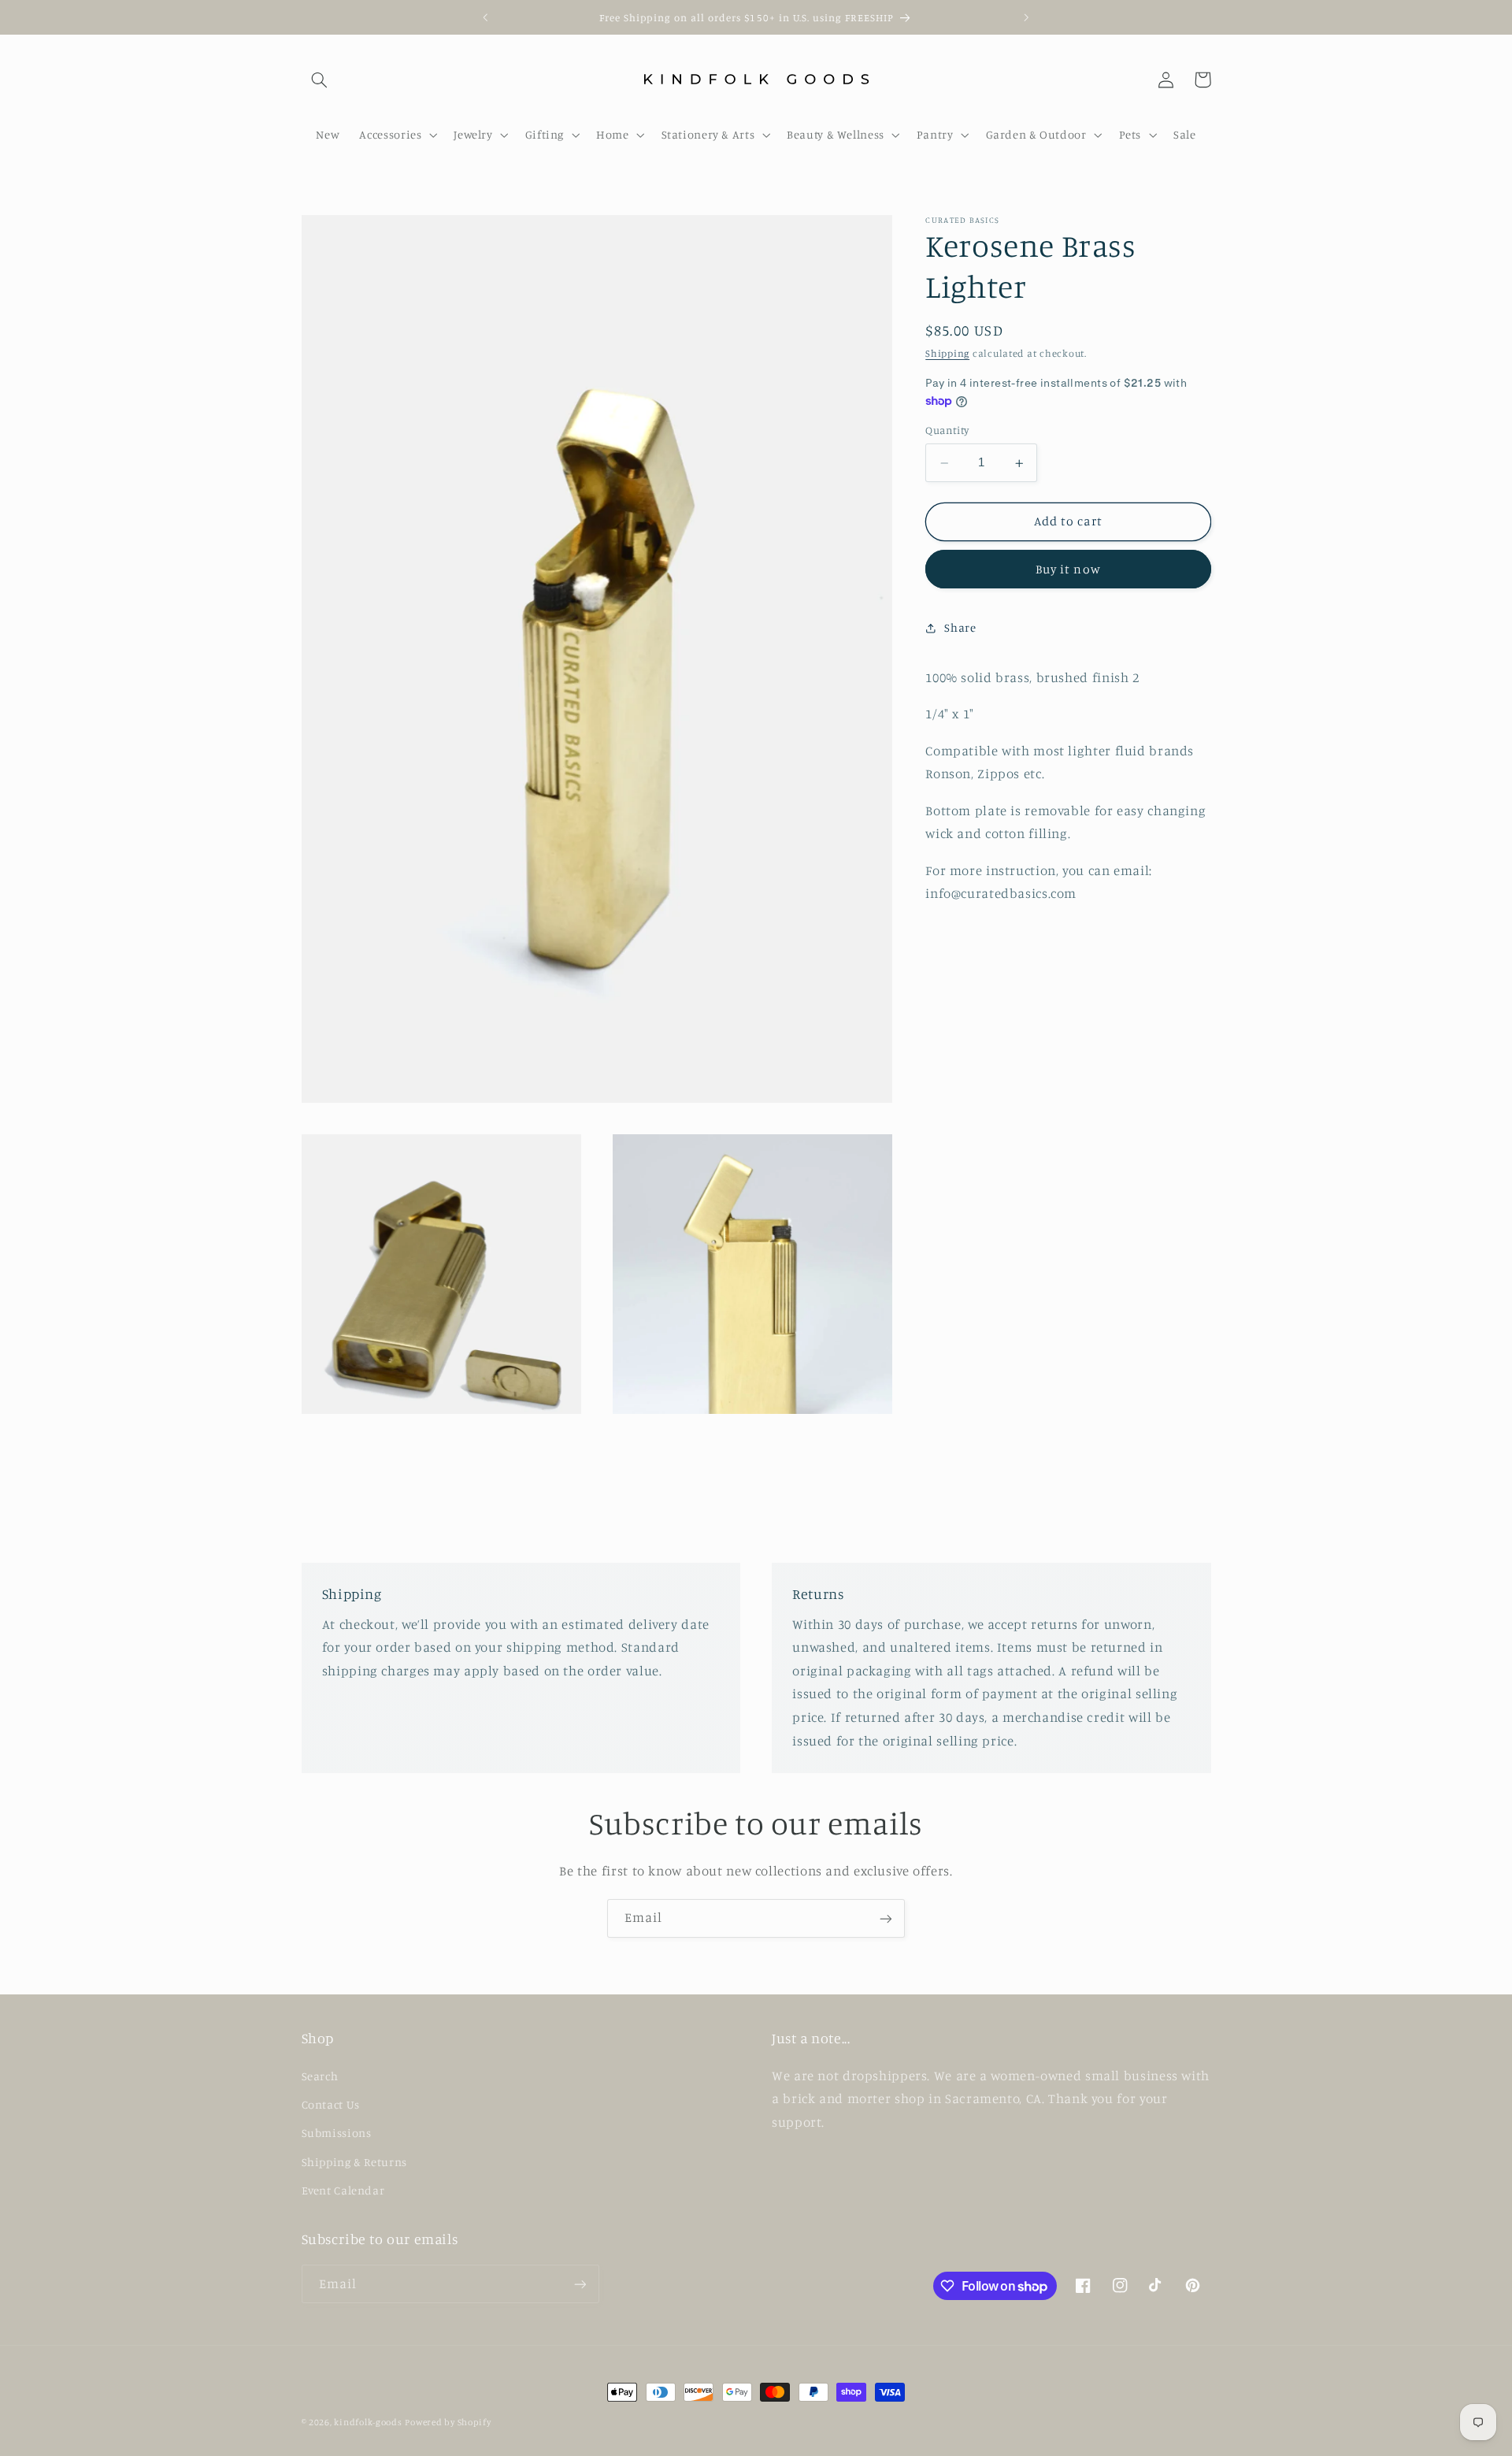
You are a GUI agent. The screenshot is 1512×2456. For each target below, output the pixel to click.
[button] (320, 80)
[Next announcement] (1026, 17)
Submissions (337, 2133)
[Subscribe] (886, 1918)
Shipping (947, 354)
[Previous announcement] (486, 17)
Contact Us (331, 2104)
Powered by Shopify (448, 2422)
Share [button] (960, 627)
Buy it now (1068, 569)
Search (320, 2076)
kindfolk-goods (368, 2422)
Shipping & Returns (354, 2162)
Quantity (947, 431)
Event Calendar (343, 2190)
